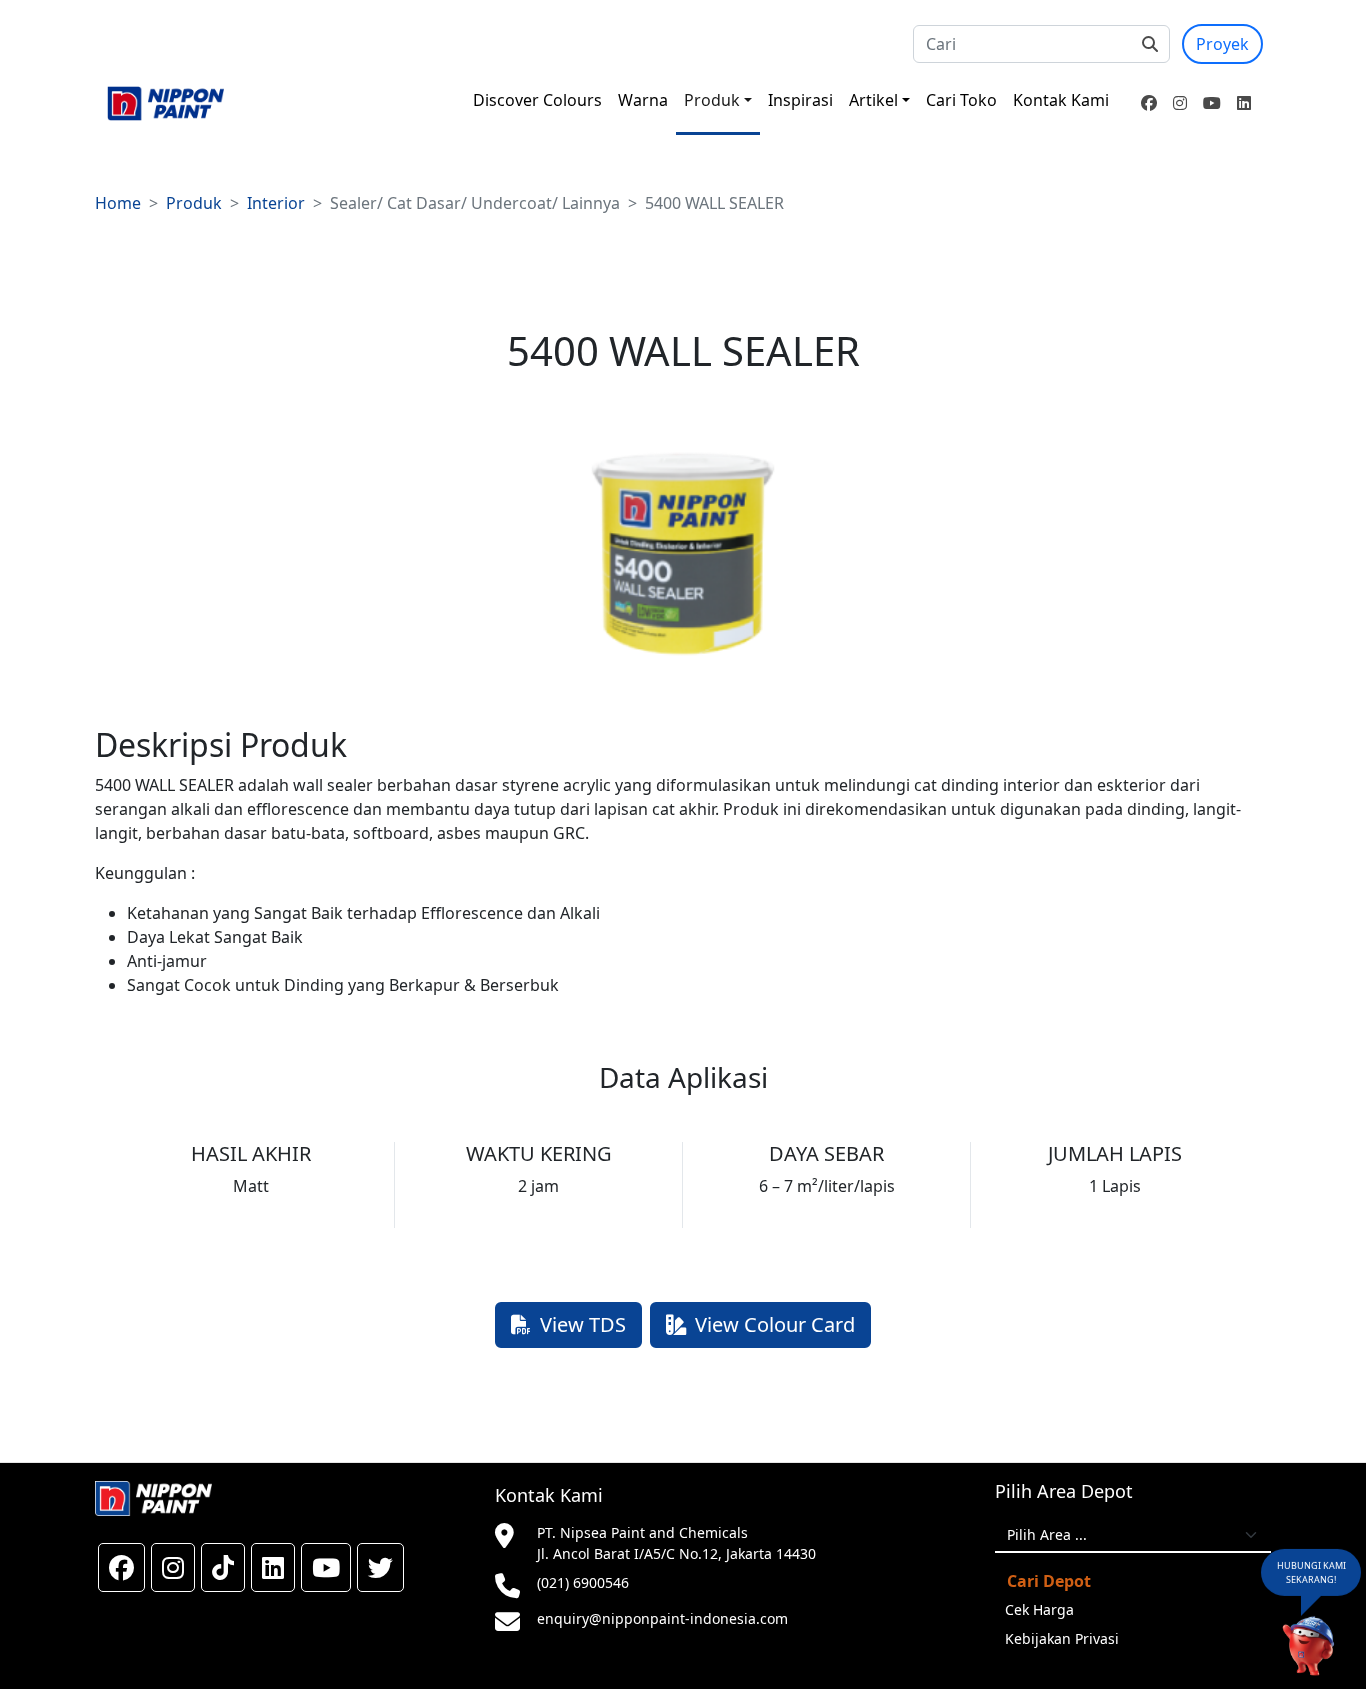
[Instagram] (1180, 103)
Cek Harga (1039, 1609)
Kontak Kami (1061, 100)
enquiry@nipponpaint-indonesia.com (662, 1618)
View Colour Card (775, 1324)
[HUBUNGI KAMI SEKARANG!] (1308, 1647)
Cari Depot (1049, 1581)
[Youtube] (1212, 103)
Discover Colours (537, 100)
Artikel (873, 100)
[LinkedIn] (1244, 103)
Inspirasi (800, 100)
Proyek (1222, 44)
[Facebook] (1149, 103)
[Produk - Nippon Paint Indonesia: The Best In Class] (165, 103)
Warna (643, 100)
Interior (276, 203)
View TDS (583, 1324)
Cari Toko (961, 100)
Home (118, 203)
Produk (712, 100)
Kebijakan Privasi (1062, 1638)
